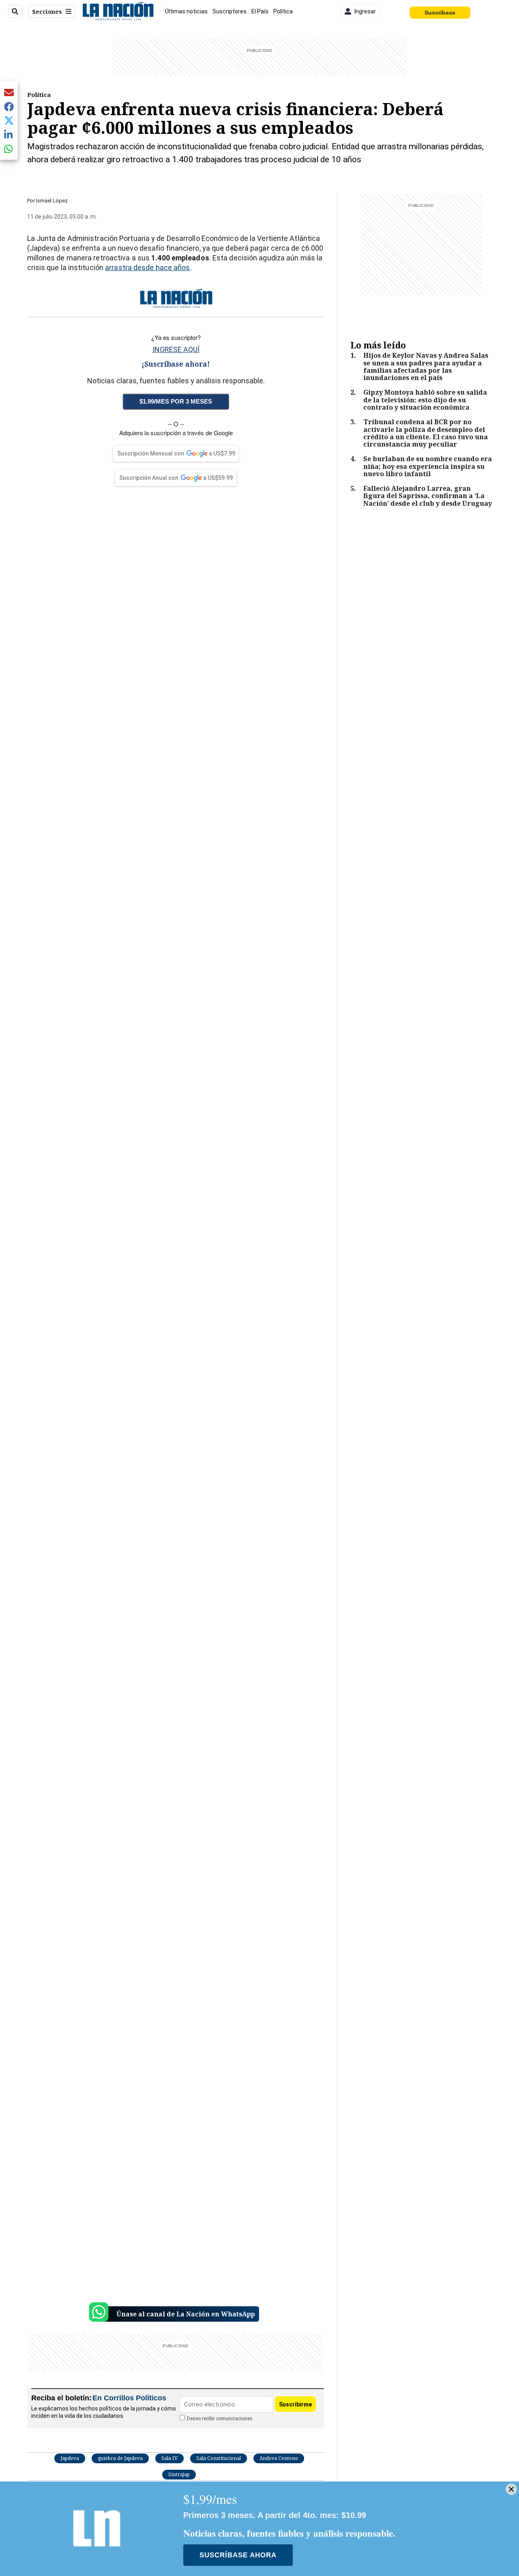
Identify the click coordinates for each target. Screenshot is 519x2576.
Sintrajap (179, 2474)
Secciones (47, 12)
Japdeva (70, 2458)
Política (283, 11)
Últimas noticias (186, 11)
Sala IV (169, 2458)
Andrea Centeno (279, 2458)
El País (260, 11)
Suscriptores (229, 11)
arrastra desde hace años (147, 267)
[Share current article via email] (9, 92)
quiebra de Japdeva (120, 2458)
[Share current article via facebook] (9, 106)
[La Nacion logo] (118, 11)
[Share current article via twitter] (9, 121)
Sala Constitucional (219, 2458)
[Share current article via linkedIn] (9, 134)
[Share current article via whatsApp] (9, 149)
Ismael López (52, 201)
